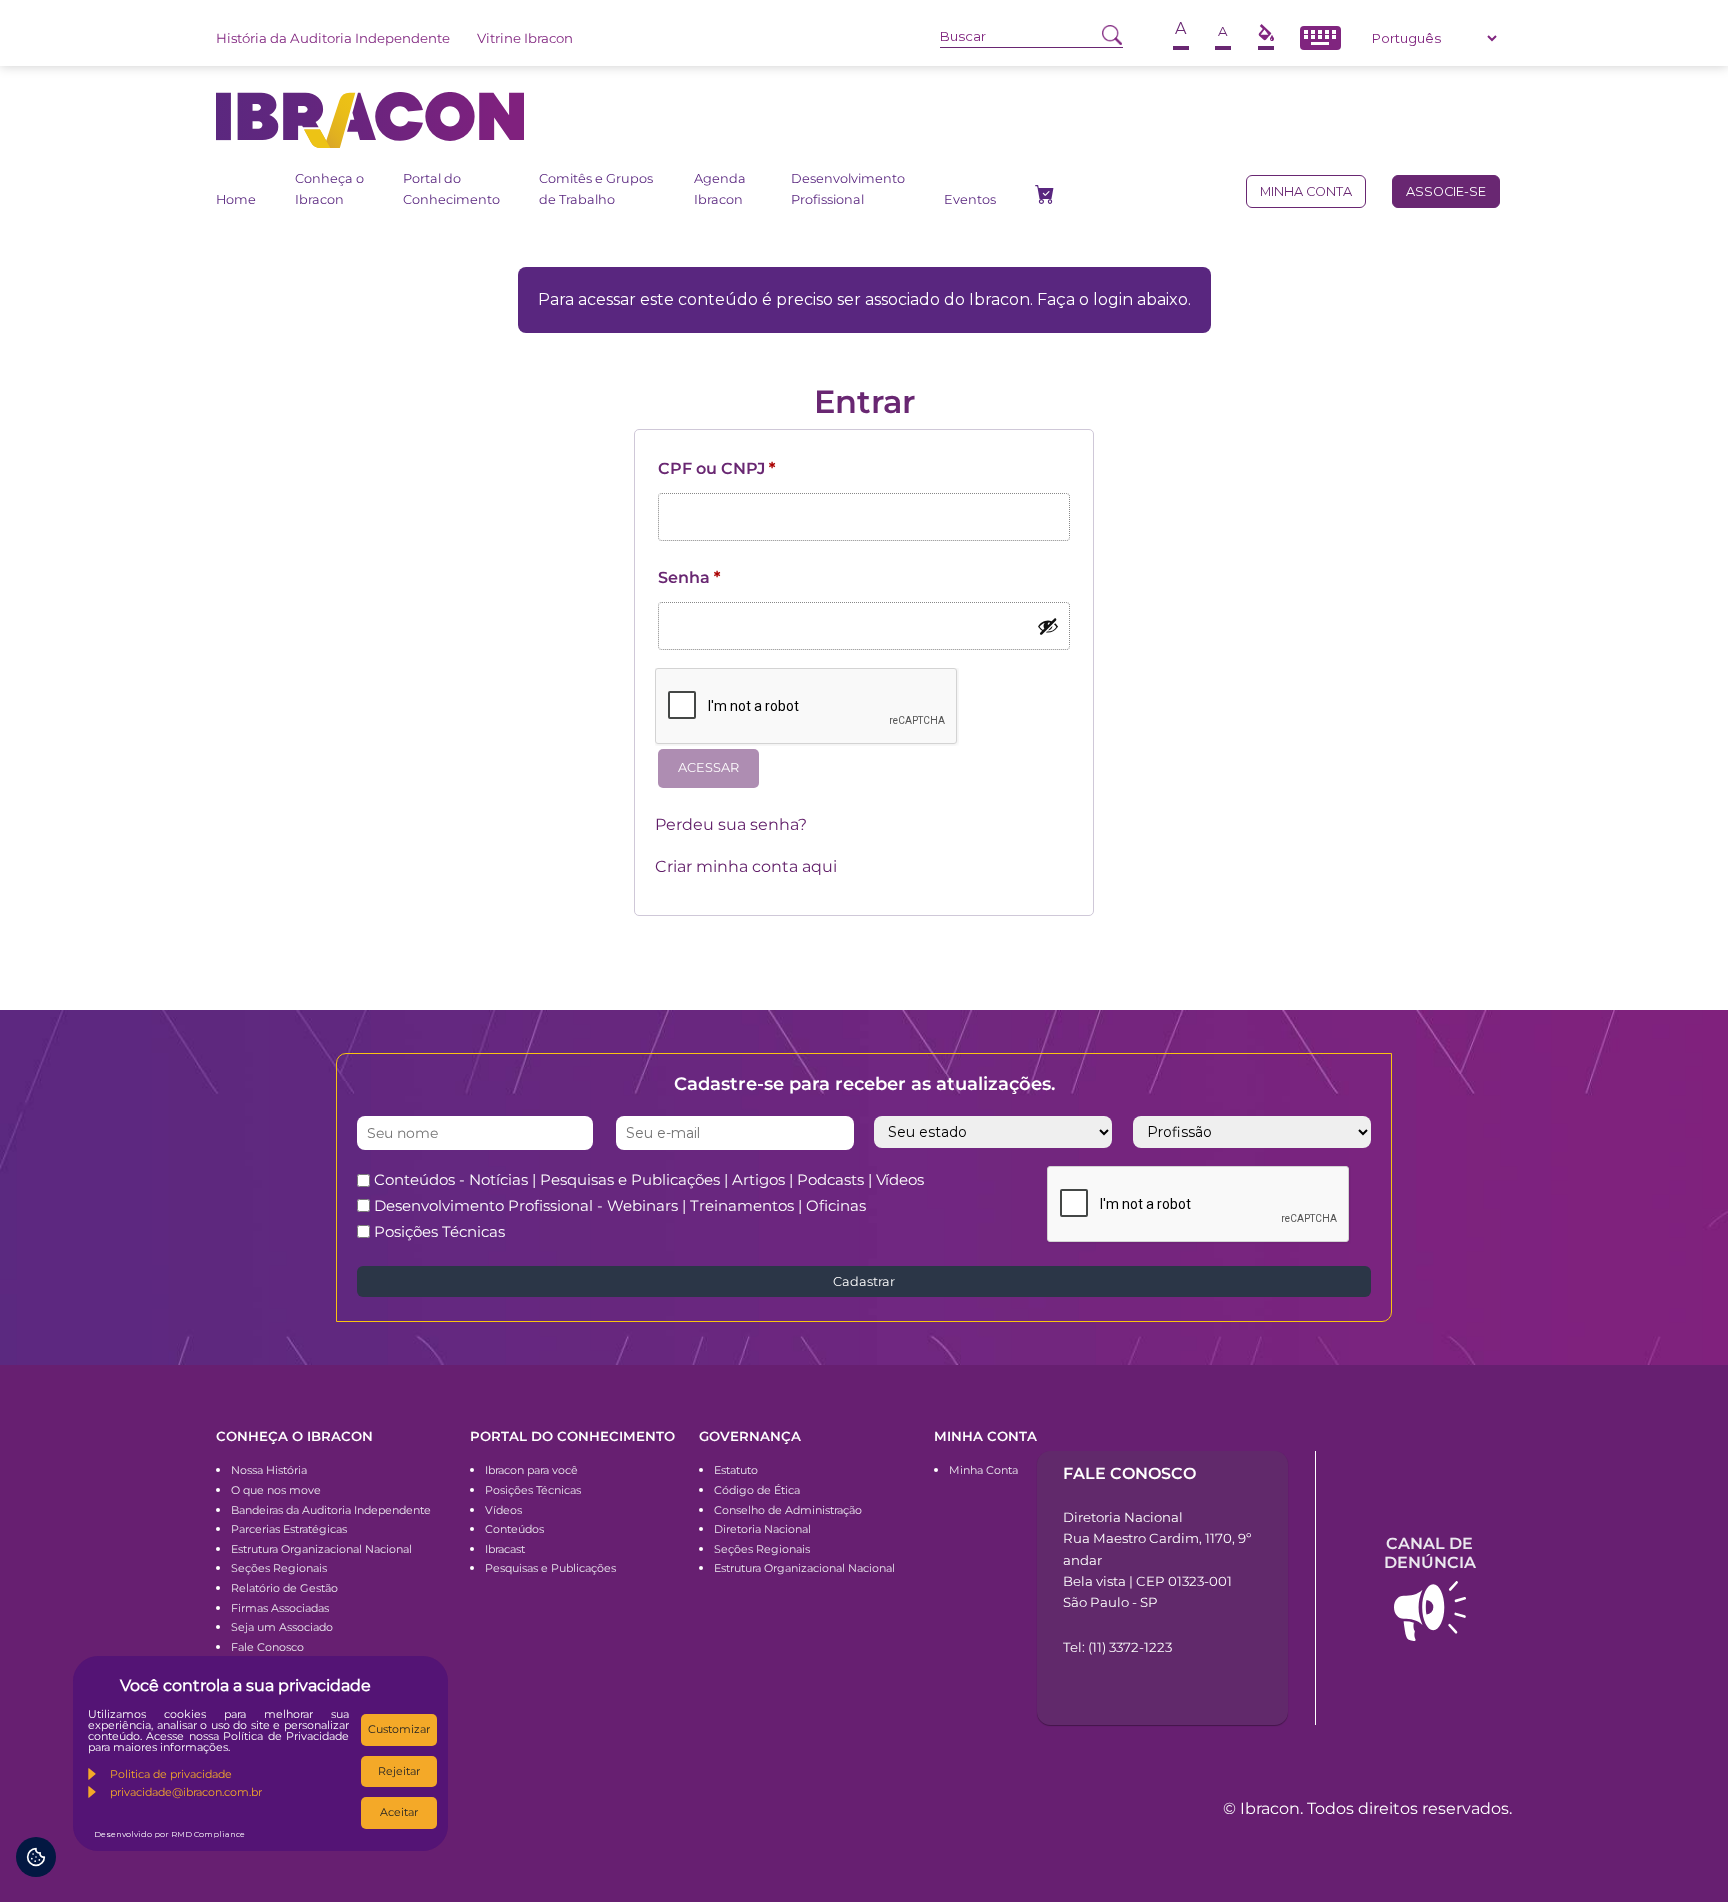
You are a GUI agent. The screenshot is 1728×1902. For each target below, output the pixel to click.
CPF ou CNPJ (716, 468)
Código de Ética (757, 1490)
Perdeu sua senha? (731, 824)
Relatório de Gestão (284, 1588)
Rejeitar (399, 1771)
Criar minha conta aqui (746, 866)
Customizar (399, 1729)
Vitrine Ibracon (525, 38)
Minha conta (1306, 191)
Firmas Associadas (280, 1608)
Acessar (708, 767)
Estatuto (736, 1470)
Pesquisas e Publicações (550, 1568)
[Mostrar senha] (1048, 626)
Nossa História (269, 1470)
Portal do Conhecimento (451, 188)
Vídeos (503, 1510)
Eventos (970, 199)
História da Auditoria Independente (333, 38)
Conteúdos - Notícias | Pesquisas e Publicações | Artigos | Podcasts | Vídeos (649, 1179)
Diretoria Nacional (762, 1529)
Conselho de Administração (788, 1510)
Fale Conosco (267, 1647)
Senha (689, 577)
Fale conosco (1129, 1473)
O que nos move (276, 1490)
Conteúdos (514, 1529)
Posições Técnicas (439, 1231)
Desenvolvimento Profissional (848, 188)
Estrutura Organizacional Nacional (321, 1549)
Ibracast (505, 1549)
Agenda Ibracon (720, 188)
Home (236, 199)
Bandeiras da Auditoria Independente (331, 1510)
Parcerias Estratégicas (289, 1529)
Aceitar (399, 1812)
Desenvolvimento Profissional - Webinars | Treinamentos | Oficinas (620, 1205)
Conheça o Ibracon (329, 188)
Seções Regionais (279, 1568)
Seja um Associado (282, 1627)
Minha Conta (983, 1470)
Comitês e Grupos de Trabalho (596, 188)
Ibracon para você (531, 1470)
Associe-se (1446, 191)
